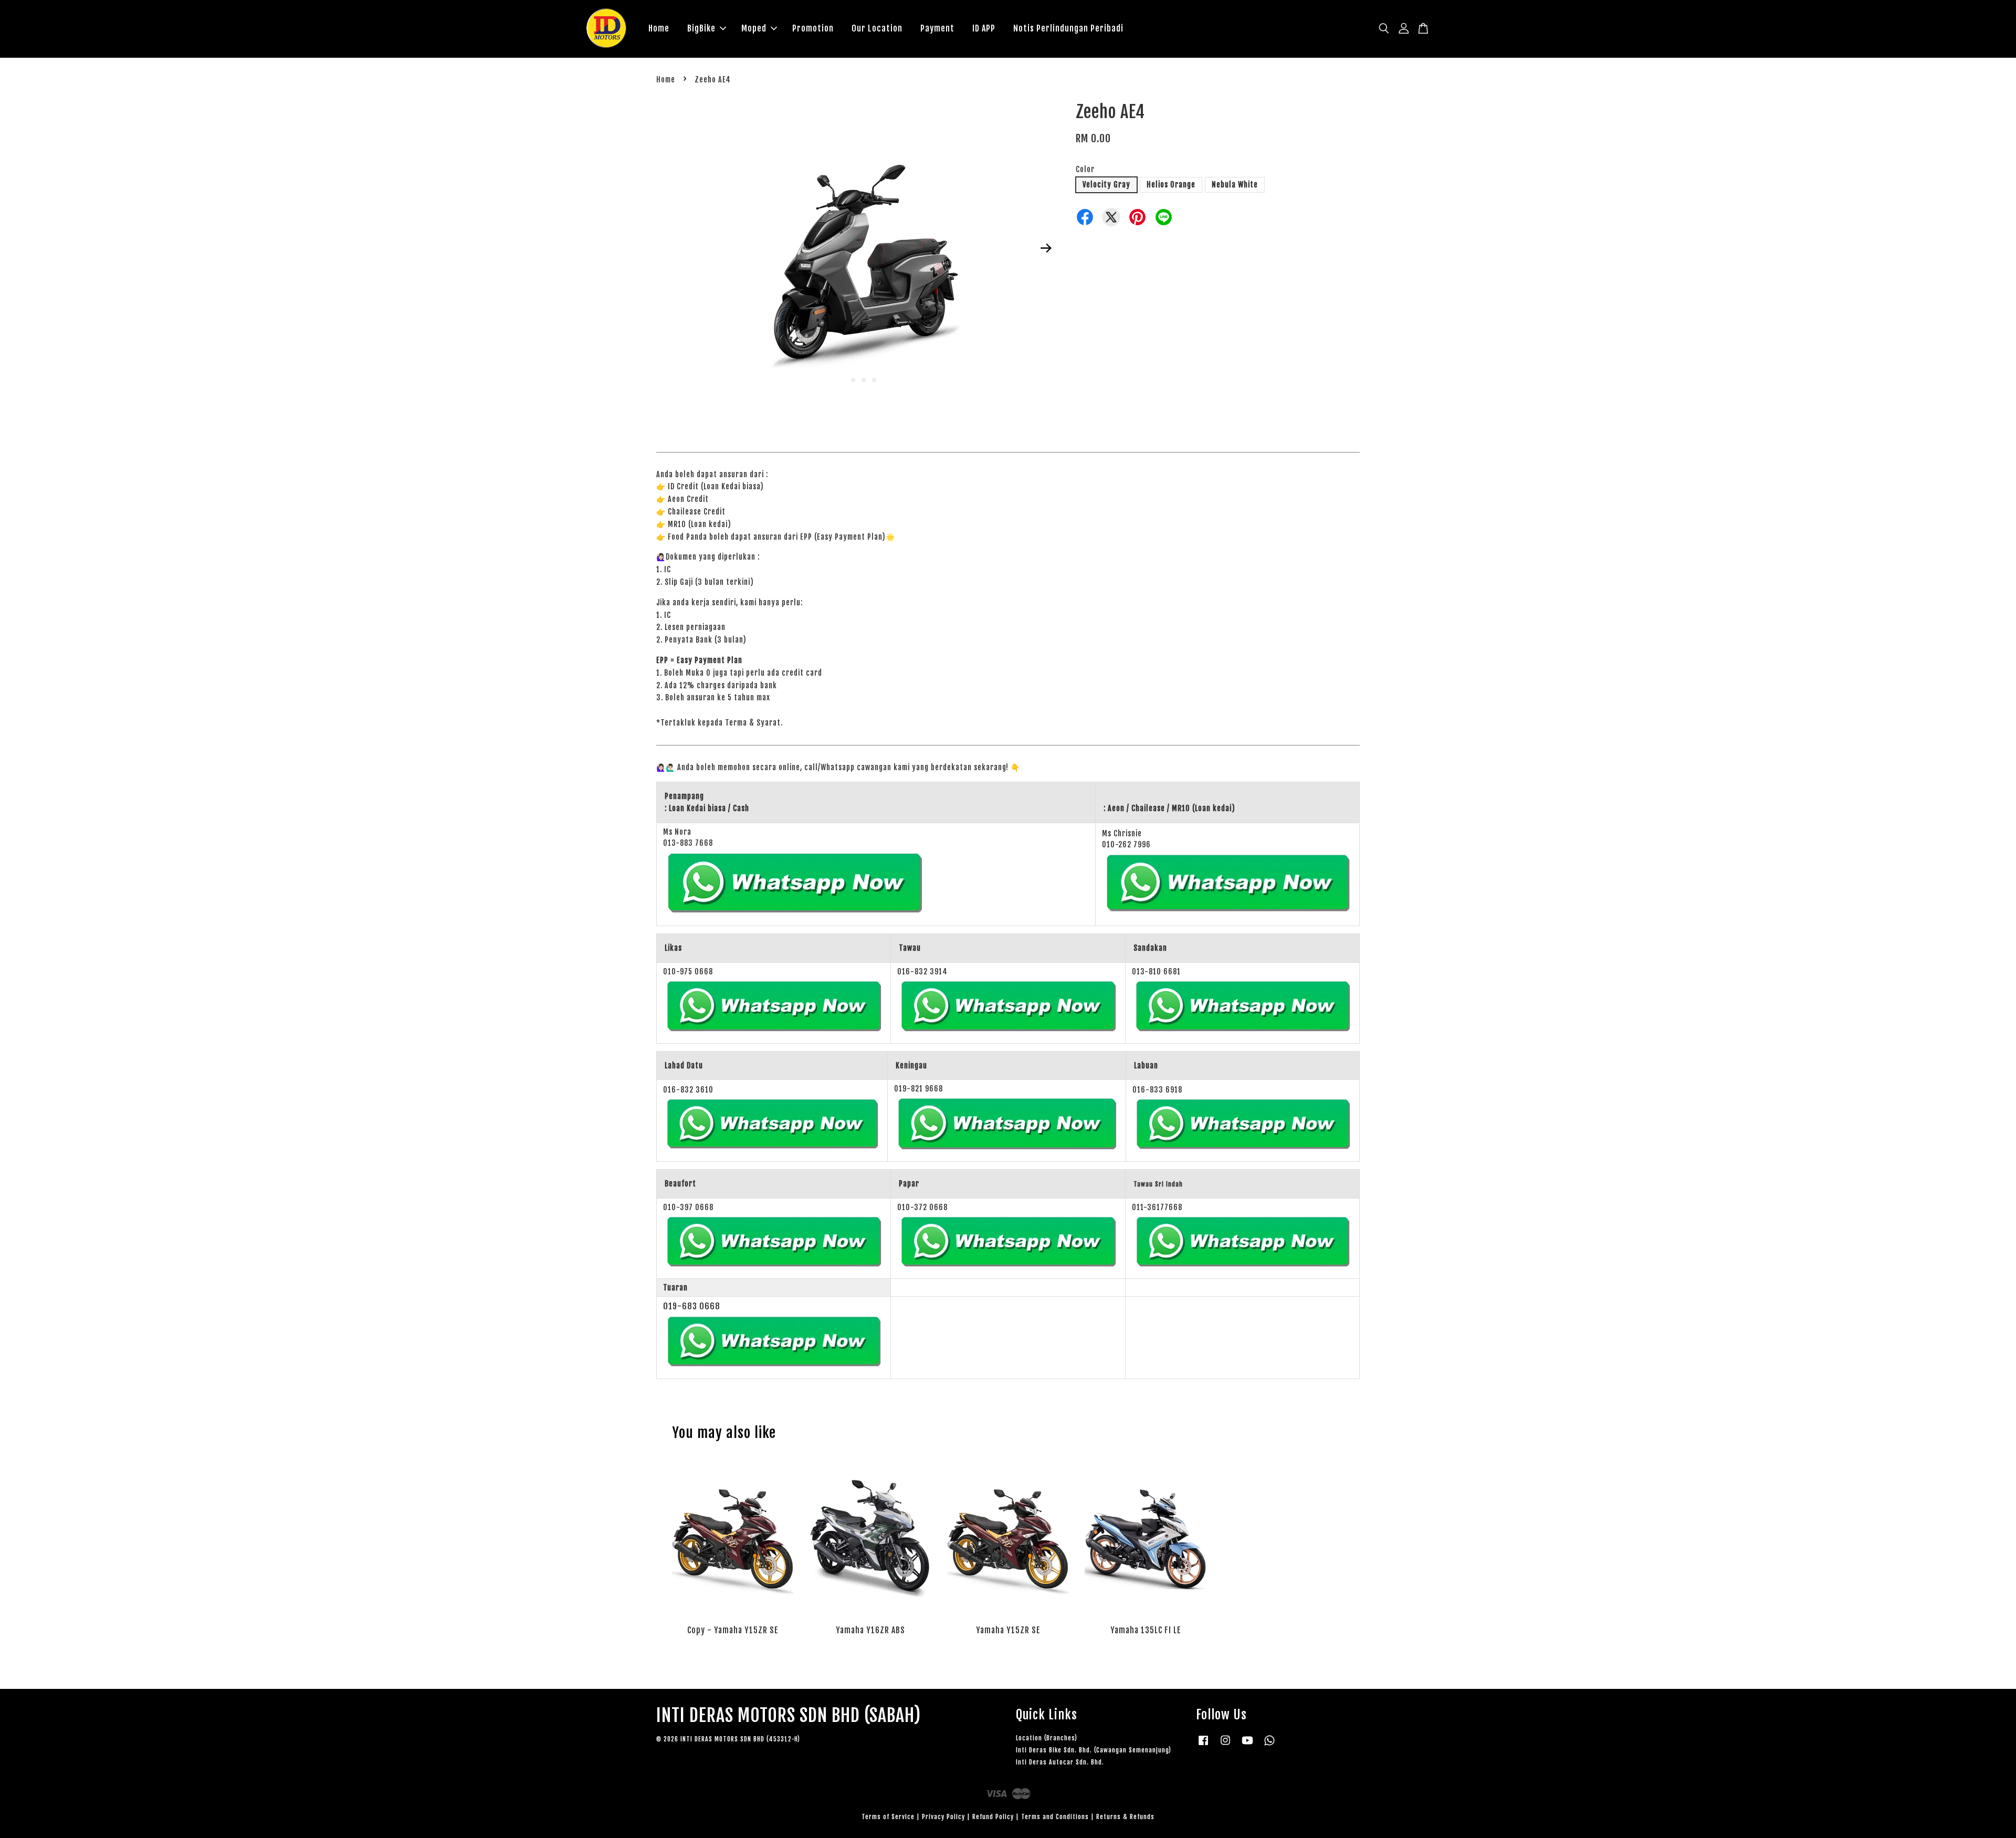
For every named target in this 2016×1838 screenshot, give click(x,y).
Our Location (877, 28)
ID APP (984, 28)
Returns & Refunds (1125, 1817)
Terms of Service (888, 1817)
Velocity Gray (1106, 185)
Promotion (813, 28)
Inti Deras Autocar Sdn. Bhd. (1060, 1762)
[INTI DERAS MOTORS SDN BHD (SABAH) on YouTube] (1247, 1745)
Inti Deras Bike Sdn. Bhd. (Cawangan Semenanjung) (1094, 1750)
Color (1085, 169)
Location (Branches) (1047, 1738)
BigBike (701, 28)
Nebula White (1235, 185)
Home (659, 28)
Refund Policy (993, 1817)
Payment (937, 28)
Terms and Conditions (1055, 1817)
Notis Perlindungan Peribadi (1068, 28)
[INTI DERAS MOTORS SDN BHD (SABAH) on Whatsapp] (1269, 1745)
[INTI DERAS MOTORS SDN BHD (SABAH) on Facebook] (1203, 1745)
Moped (754, 28)
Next (1046, 248)
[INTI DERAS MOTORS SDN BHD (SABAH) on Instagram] (1225, 1745)
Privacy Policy (943, 1817)
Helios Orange (1171, 185)
